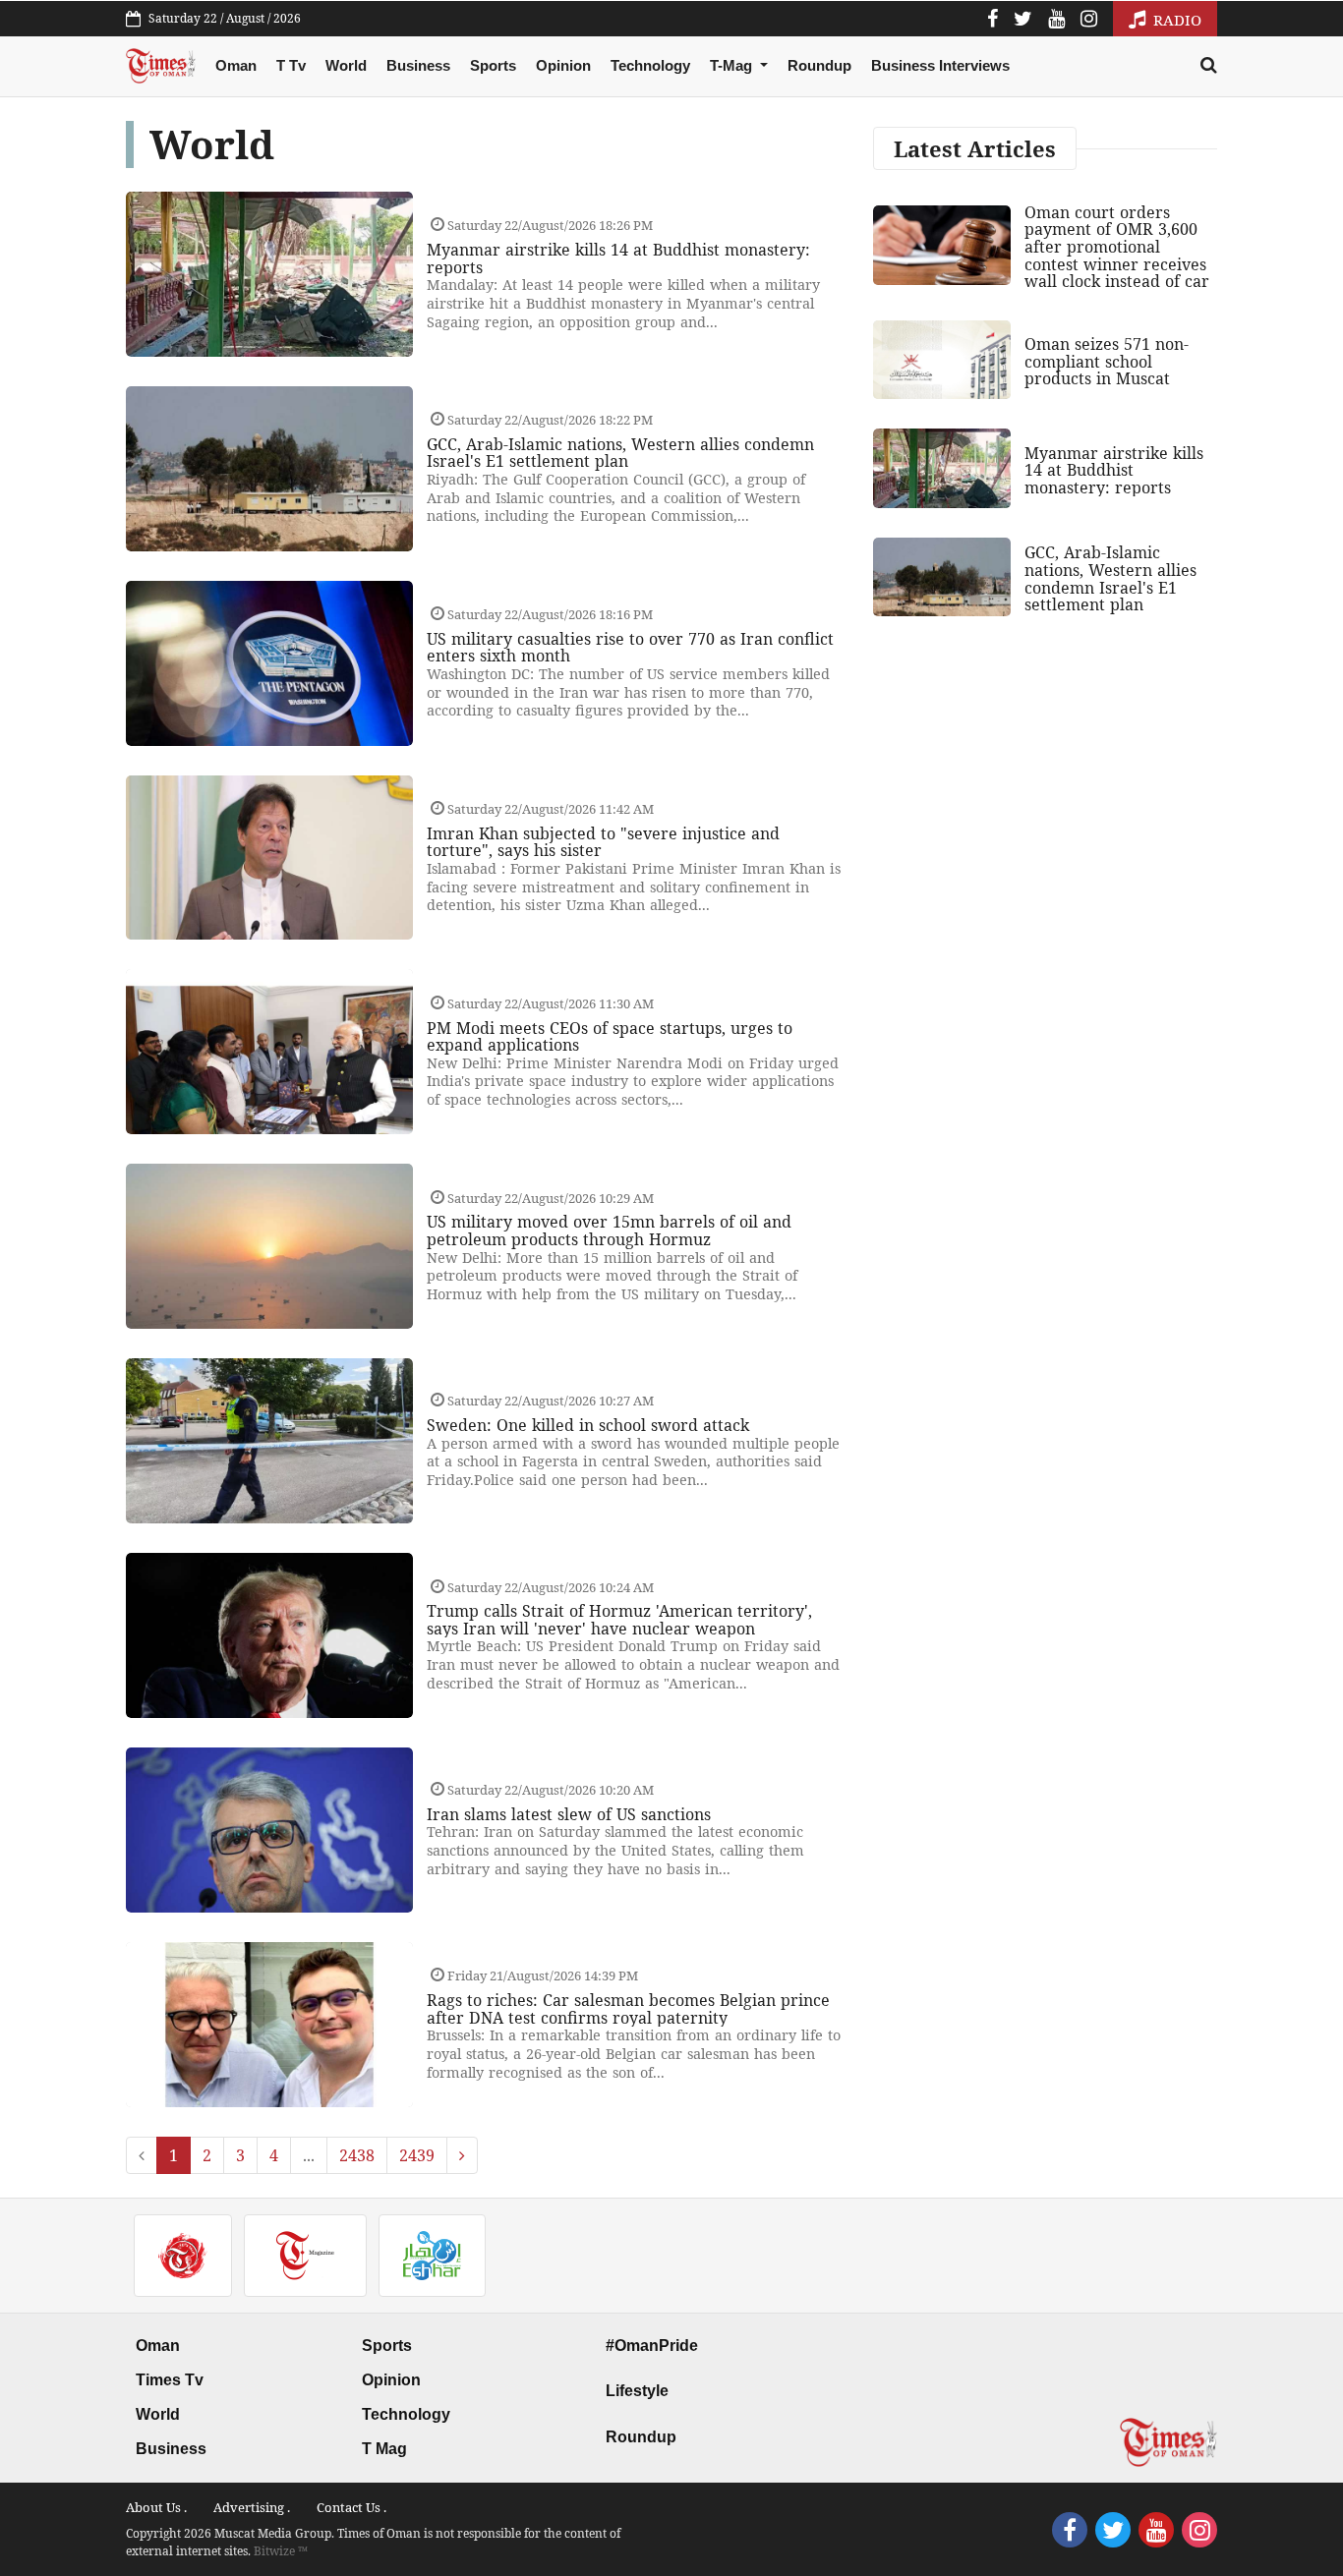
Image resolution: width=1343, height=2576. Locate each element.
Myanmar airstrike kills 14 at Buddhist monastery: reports (618, 258)
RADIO (1175, 20)
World (346, 65)
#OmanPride (652, 2346)
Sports (493, 65)
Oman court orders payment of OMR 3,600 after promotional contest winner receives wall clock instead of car (1117, 247)
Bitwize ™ (281, 2551)
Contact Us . (351, 2507)
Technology (650, 65)
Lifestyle (637, 2391)
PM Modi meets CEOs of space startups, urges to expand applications (610, 1037)
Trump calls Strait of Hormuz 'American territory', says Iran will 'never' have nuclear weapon (619, 1620)
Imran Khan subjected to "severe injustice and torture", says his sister (603, 842)
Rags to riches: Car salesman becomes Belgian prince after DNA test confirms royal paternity (628, 2009)
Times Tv (170, 2380)
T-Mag (733, 65)
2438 (357, 2155)
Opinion (563, 65)
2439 (417, 2155)
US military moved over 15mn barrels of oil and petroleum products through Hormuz (609, 1231)
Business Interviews (940, 65)
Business (418, 65)
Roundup (819, 65)
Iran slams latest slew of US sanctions (569, 1814)
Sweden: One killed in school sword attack (588, 1425)
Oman (236, 65)
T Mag (384, 2449)
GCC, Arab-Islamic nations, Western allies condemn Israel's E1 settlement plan (620, 453)
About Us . (156, 2507)
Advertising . (252, 2507)
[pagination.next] (462, 2155)
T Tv (291, 65)
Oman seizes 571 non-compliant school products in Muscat (1107, 361)
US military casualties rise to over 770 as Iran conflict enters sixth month (630, 648)
